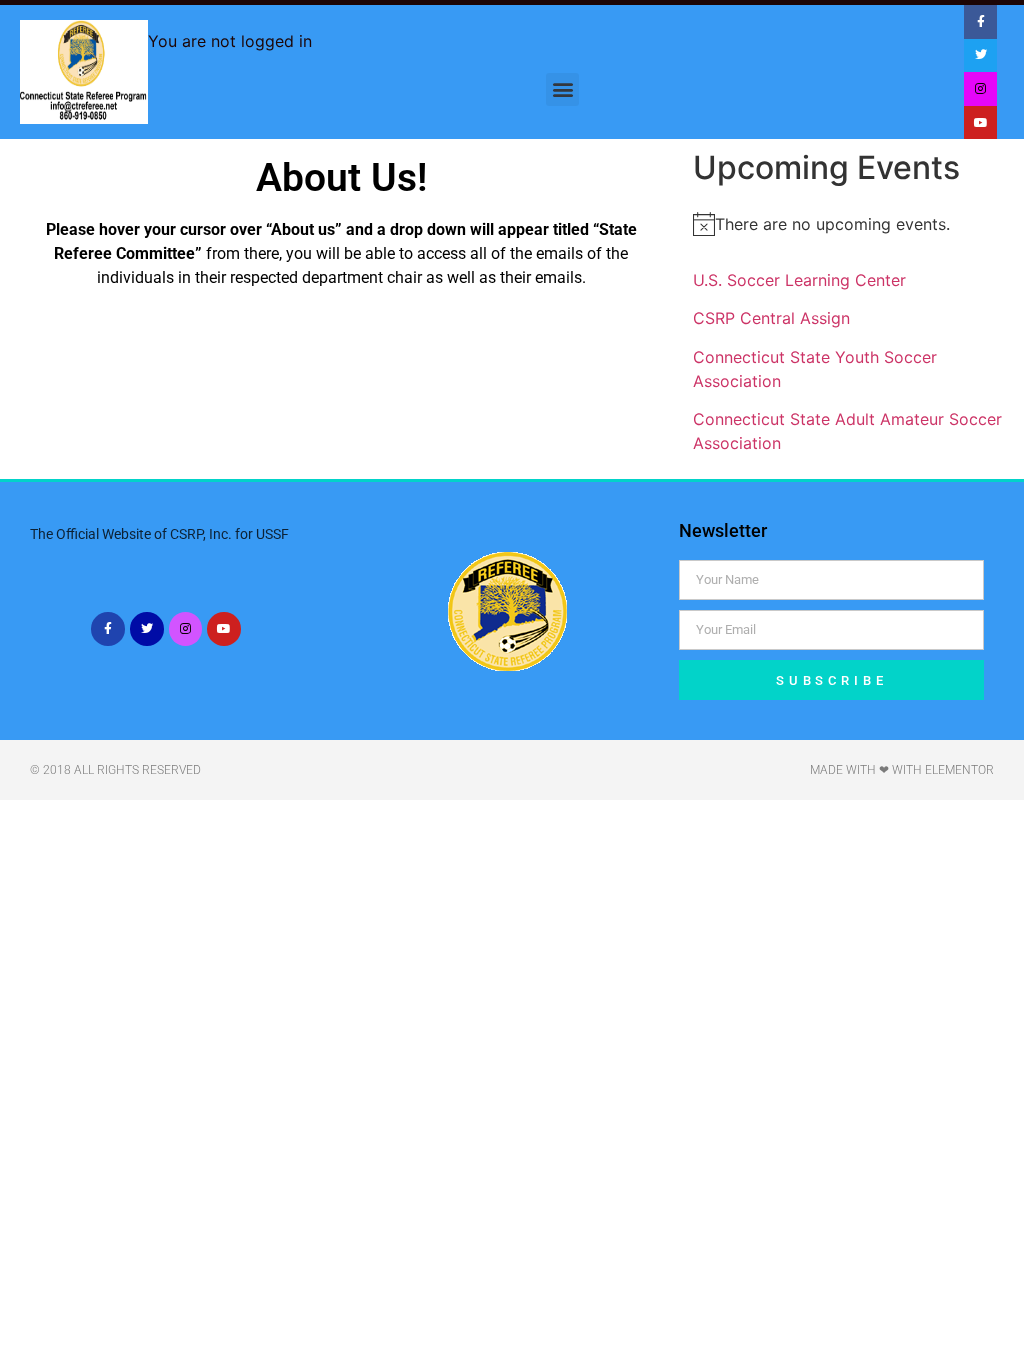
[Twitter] (981, 56)
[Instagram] (981, 89)
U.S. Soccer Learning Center (799, 280)
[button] (562, 89)
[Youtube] (981, 123)
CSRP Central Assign (771, 318)
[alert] (853, 224)
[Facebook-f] (981, 22)
